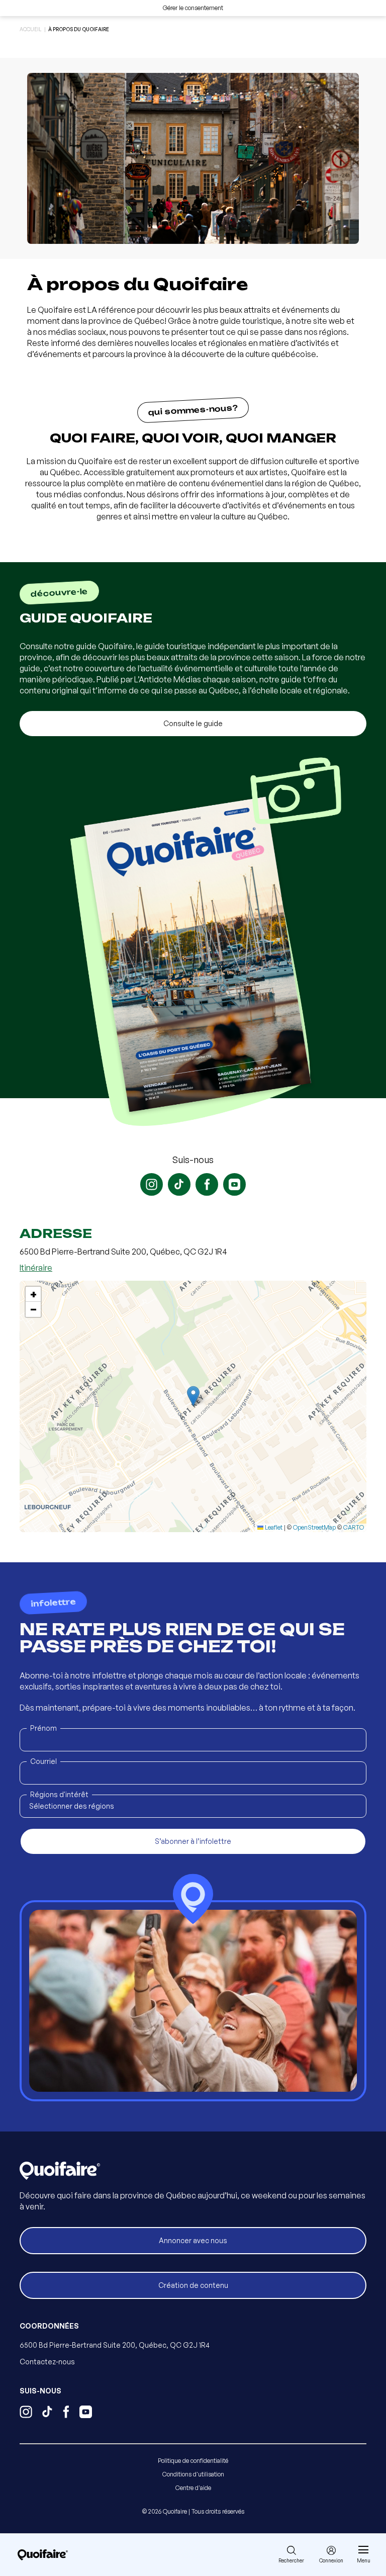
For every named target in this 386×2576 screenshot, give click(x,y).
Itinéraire (36, 1268)
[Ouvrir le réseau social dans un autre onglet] (152, 1184)
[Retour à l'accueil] (43, 2555)
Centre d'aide (193, 2488)
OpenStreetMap (314, 1527)
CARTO (354, 1527)
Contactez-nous (47, 2362)
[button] (193, 1396)
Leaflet (273, 1527)
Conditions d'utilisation (193, 2474)
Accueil (31, 29)
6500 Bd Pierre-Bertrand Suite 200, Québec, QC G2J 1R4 (115, 2345)
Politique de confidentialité (193, 2461)
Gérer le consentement (193, 8)
